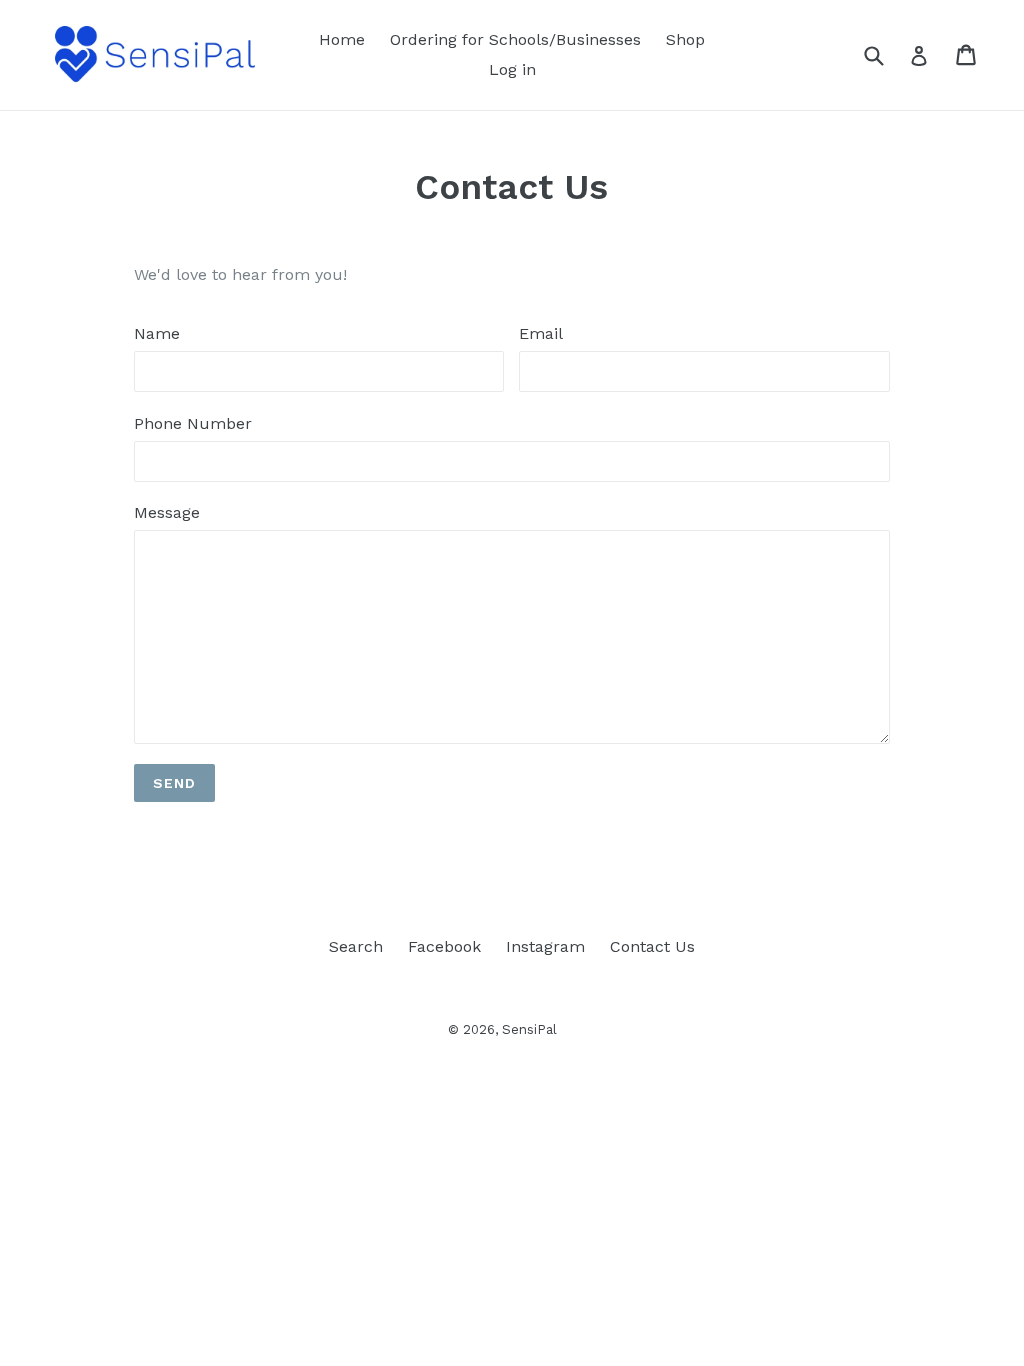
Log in (512, 69)
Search (356, 946)
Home (342, 39)
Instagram (545, 946)
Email (541, 333)
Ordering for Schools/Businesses (515, 39)
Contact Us (652, 946)
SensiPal (529, 1029)
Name (157, 333)
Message (167, 512)
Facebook (444, 946)
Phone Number (193, 423)
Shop (685, 39)
